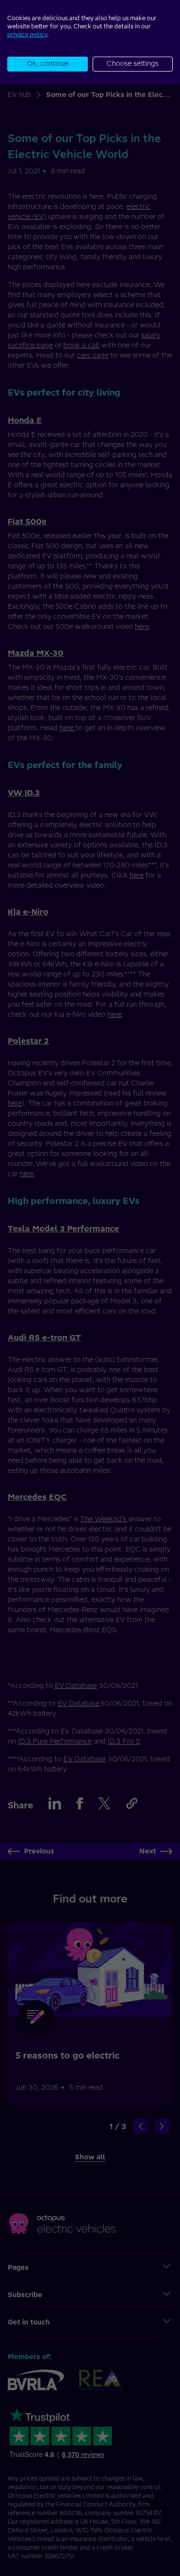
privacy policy (27, 34)
